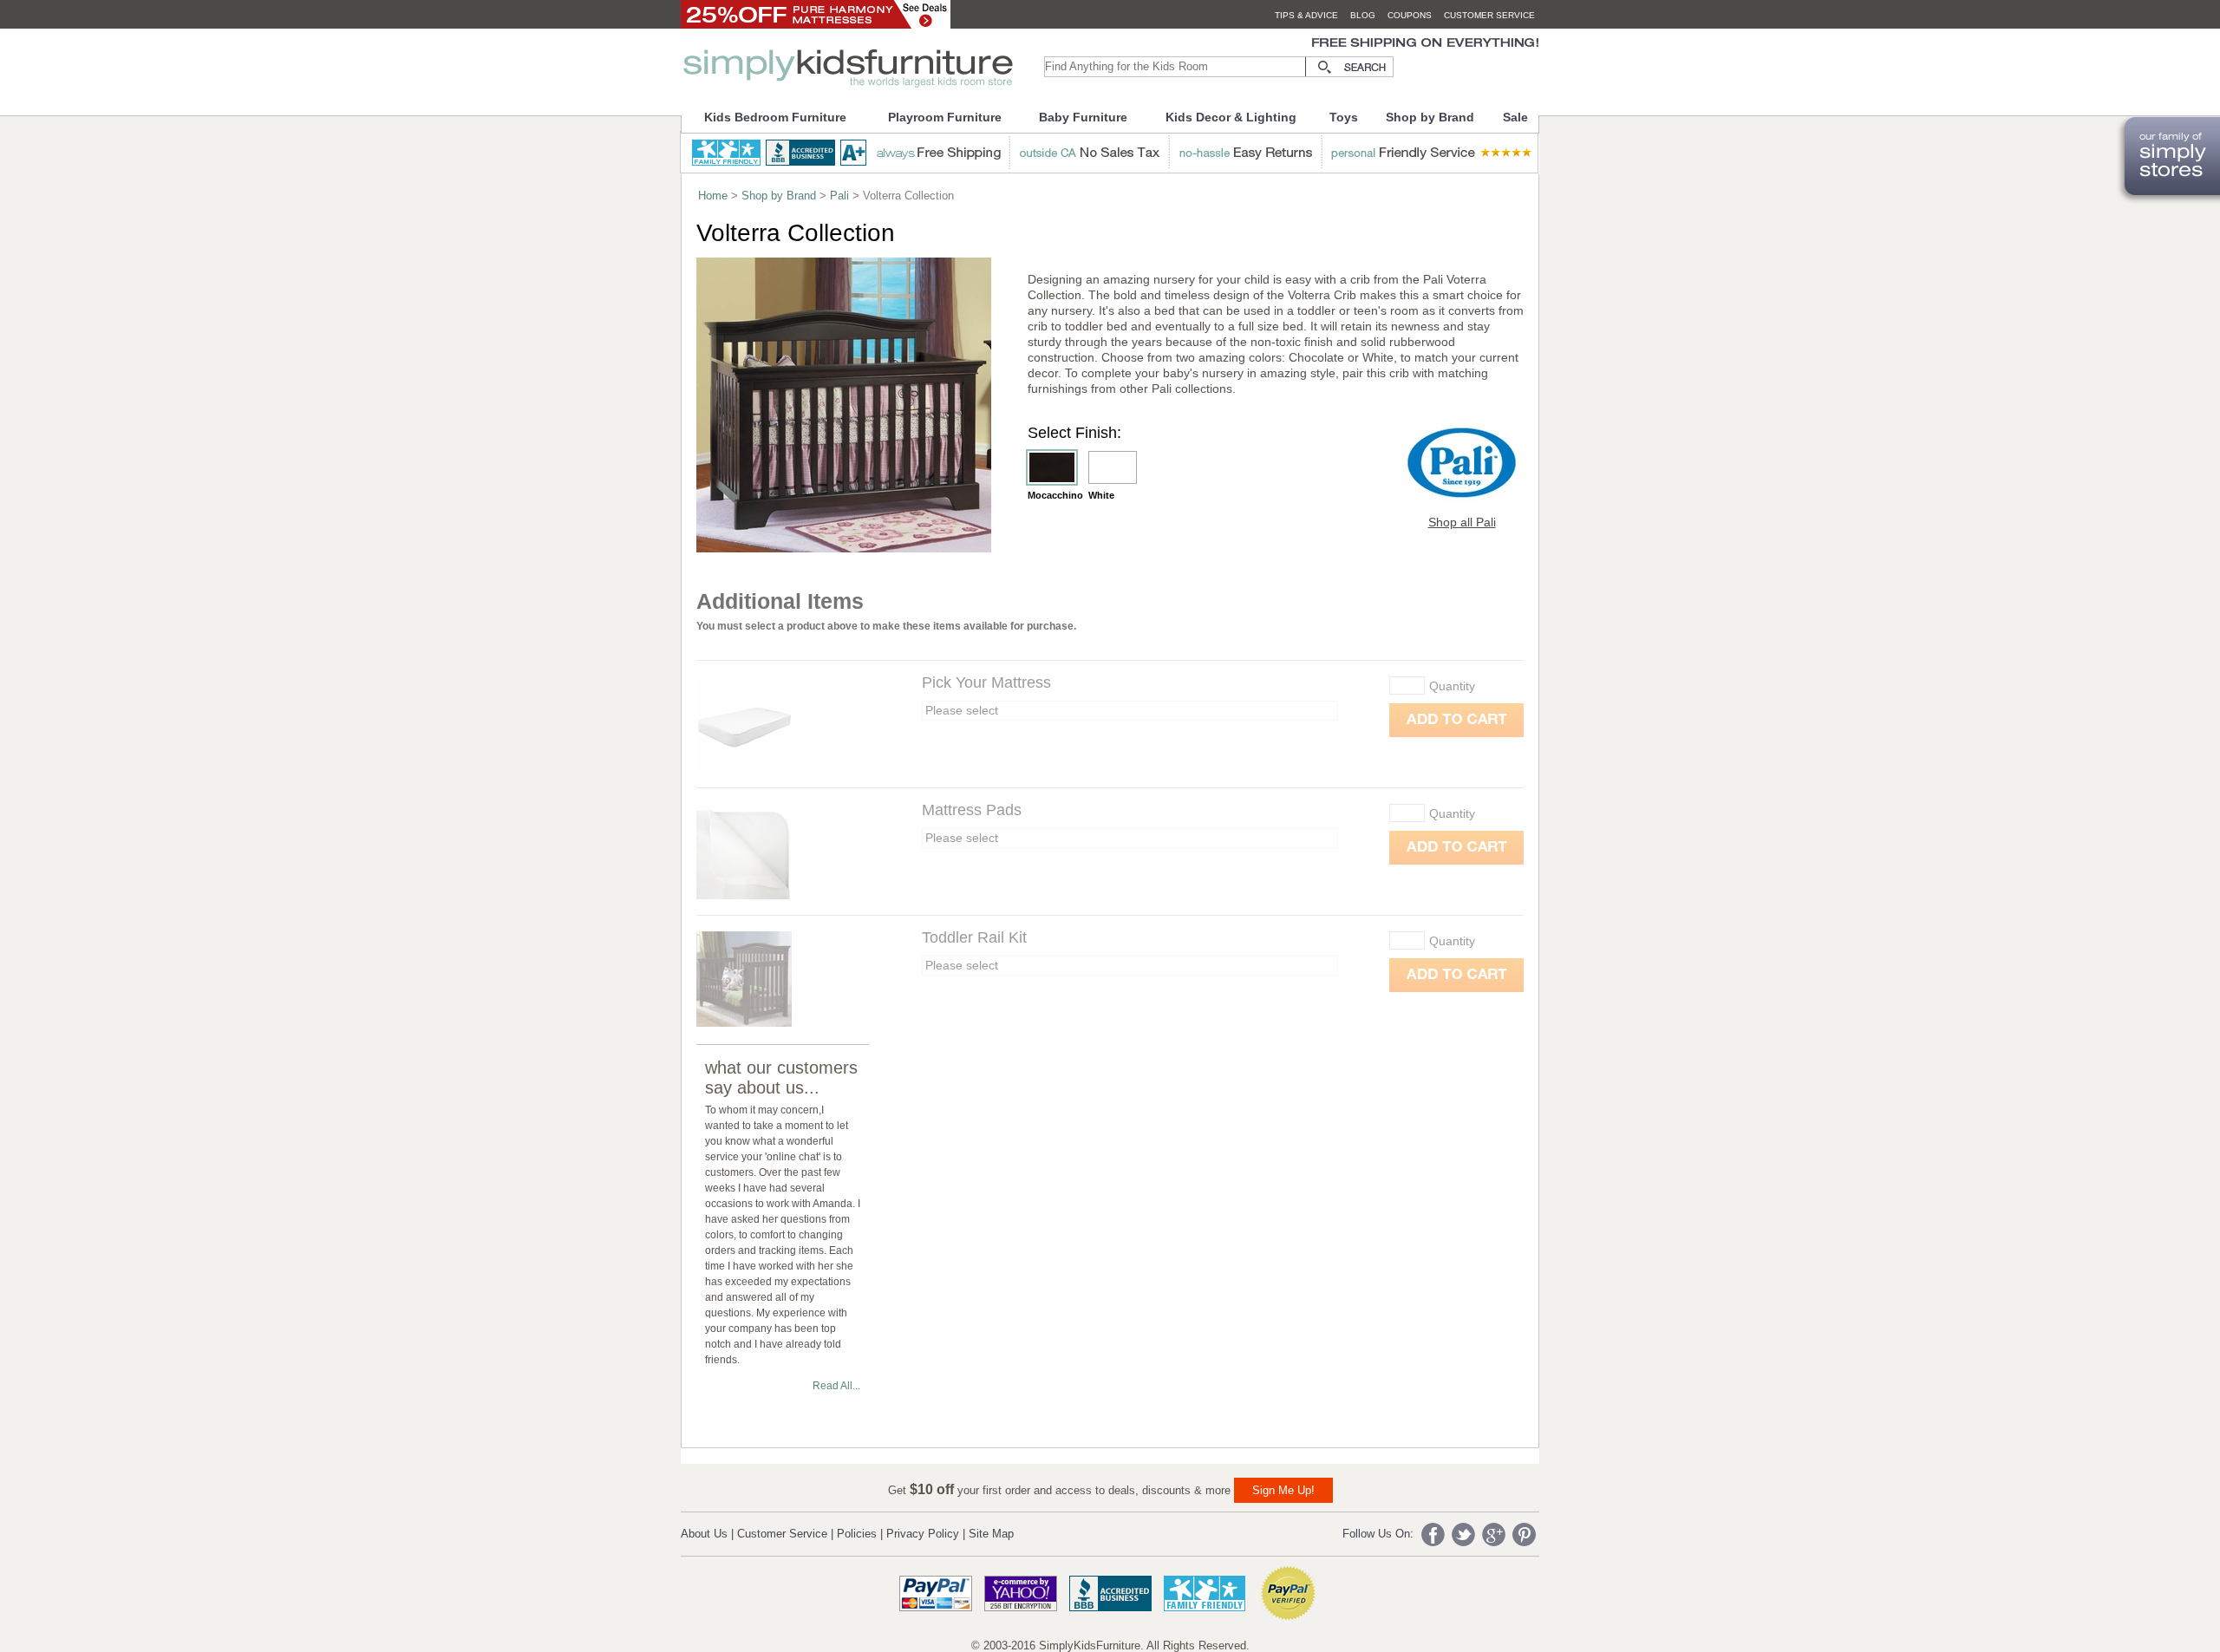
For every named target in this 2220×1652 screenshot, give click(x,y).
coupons (1410, 15)
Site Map (991, 1534)
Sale (1515, 117)
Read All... (836, 1386)
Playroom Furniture (945, 117)
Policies (857, 1534)
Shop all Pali (1462, 522)
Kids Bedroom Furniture (775, 117)
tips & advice (1306, 15)
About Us (704, 1534)
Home (713, 196)
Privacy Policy (923, 1534)
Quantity (1452, 686)
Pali (839, 196)
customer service (1489, 15)
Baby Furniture (1083, 117)
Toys (1344, 117)
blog (1363, 15)
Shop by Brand (1430, 117)
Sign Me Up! (1283, 1490)
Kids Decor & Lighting (1231, 117)
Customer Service (782, 1534)
